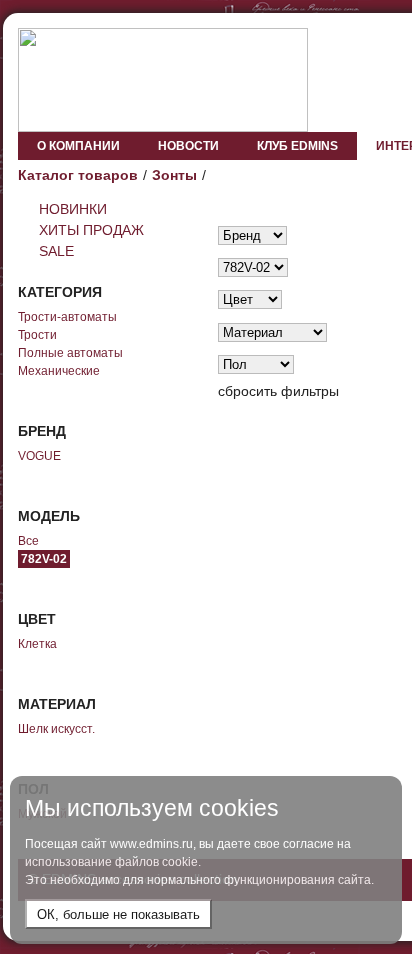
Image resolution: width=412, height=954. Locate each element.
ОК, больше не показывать (118, 914)
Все (28, 541)
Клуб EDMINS (297, 146)
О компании (78, 146)
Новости (188, 146)
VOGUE (39, 456)
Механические (59, 371)
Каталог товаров (78, 175)
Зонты (174, 175)
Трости (37, 335)
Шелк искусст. (56, 729)
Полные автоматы (70, 353)
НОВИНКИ (73, 209)
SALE (56, 251)
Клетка (37, 644)
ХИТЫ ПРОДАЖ (91, 230)
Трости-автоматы (67, 317)
